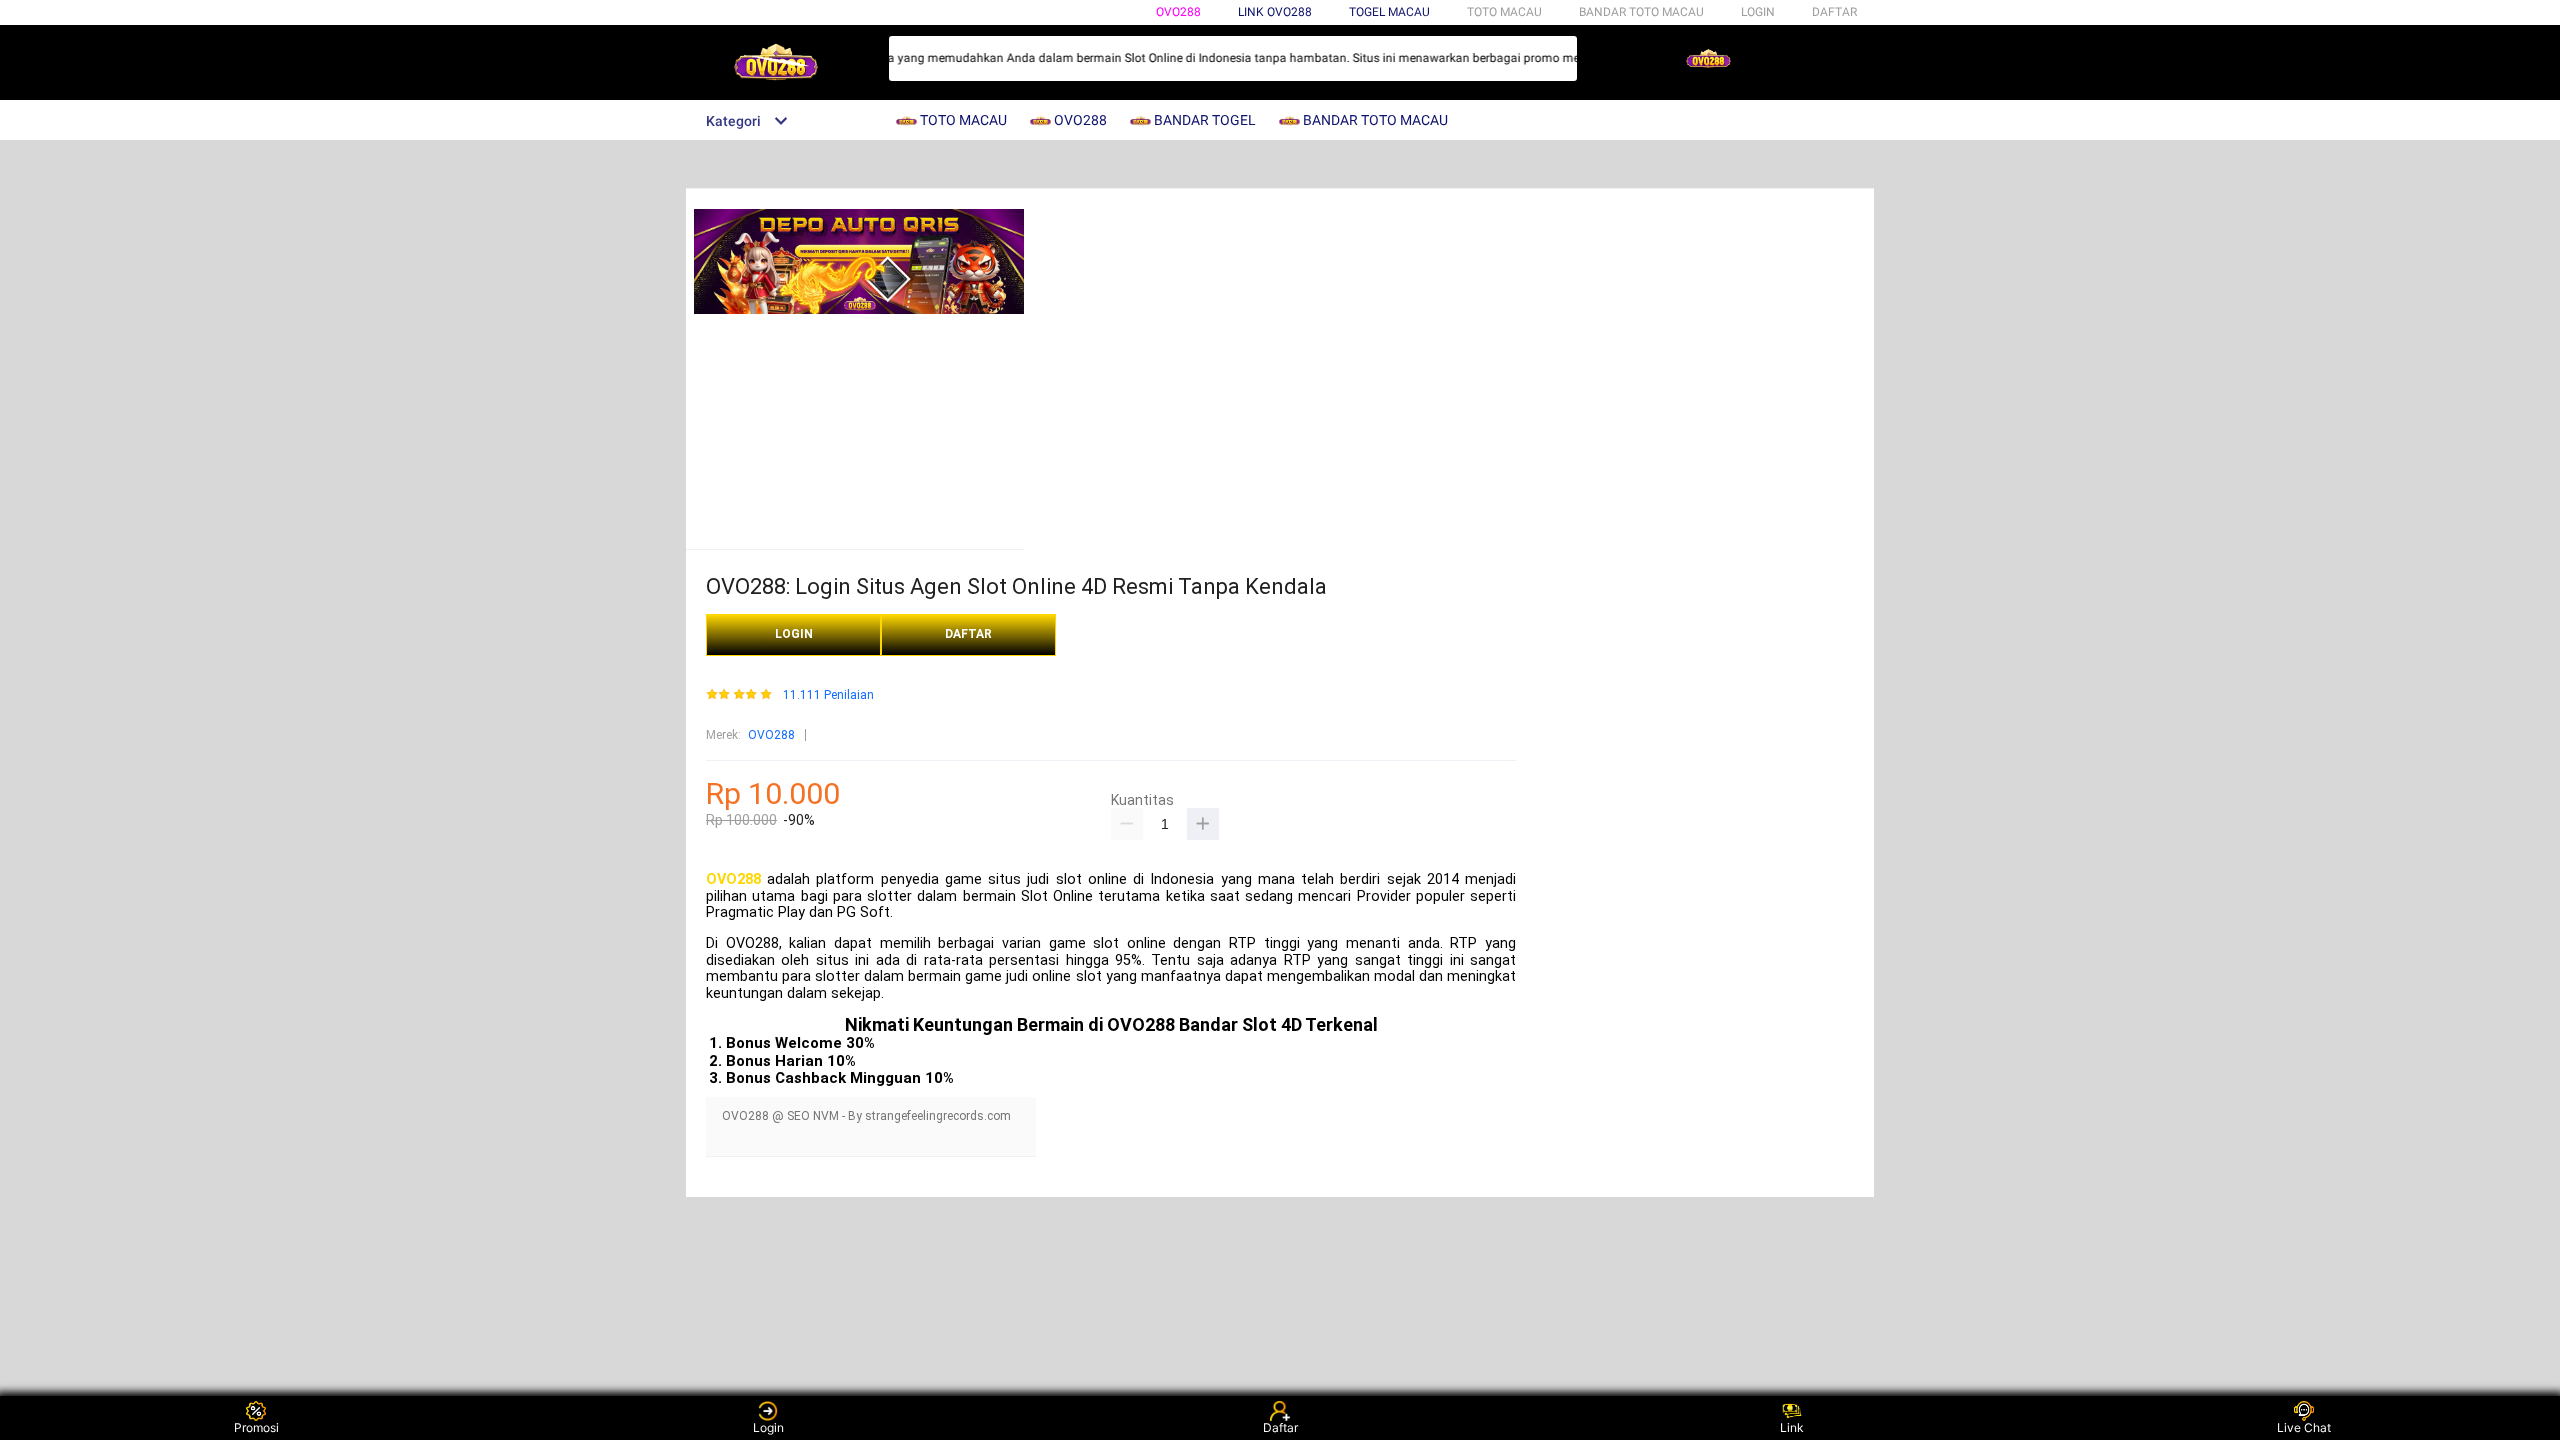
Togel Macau (1389, 12)
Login (768, 1427)
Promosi (256, 1427)
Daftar (1280, 1427)
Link (1792, 1427)
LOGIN (1758, 12)
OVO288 (1178, 12)
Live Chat (2304, 1427)
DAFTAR (1834, 12)
